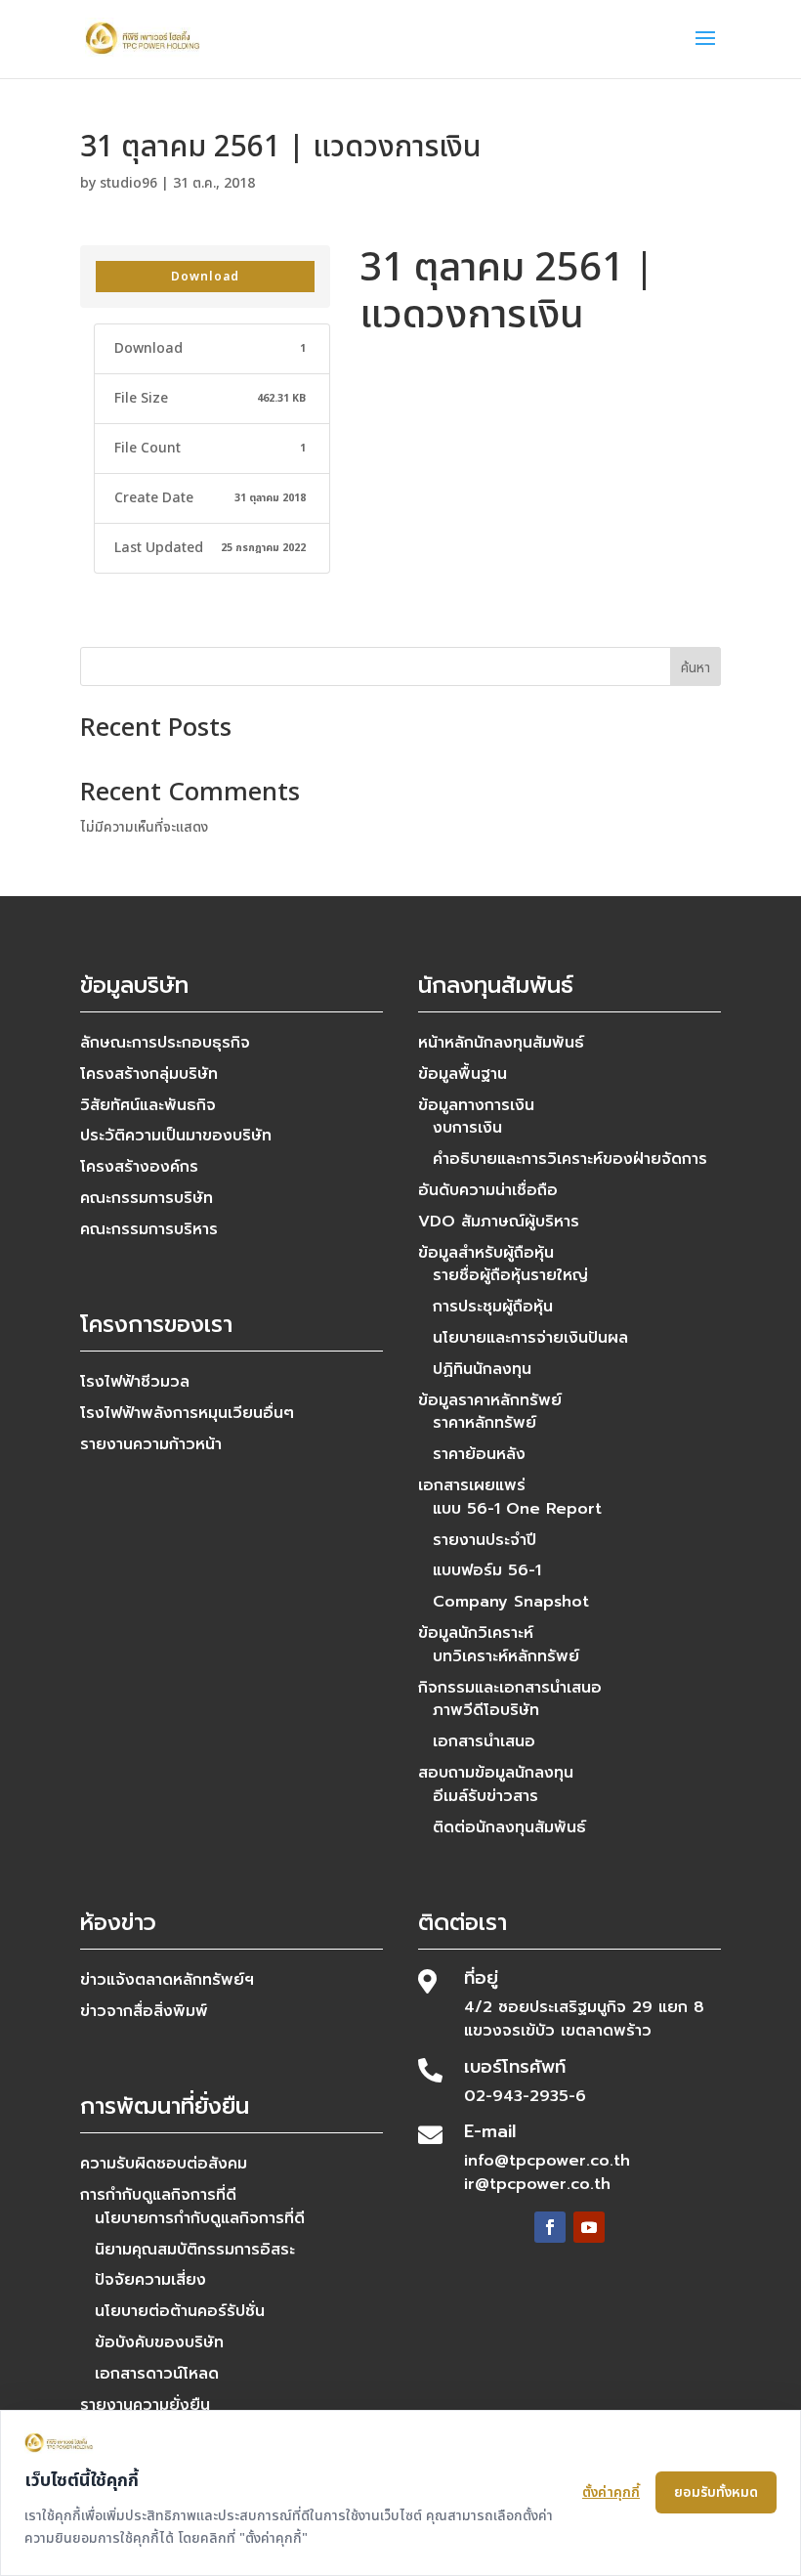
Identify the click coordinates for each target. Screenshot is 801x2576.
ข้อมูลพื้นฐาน (463, 1074)
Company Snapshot (511, 1602)
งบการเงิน (467, 1128)
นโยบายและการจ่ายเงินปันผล (530, 1338)
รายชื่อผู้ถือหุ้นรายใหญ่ (510, 1275)
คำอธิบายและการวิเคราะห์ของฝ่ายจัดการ (570, 1159)
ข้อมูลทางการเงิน (476, 1105)
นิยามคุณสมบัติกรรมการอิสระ (195, 2250)
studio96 (128, 183)
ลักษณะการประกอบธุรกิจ (165, 1043)
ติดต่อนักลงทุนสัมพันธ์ (509, 1827)
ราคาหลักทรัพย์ (485, 1423)
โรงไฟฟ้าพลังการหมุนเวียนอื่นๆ (187, 1413)
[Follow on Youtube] (589, 2227)
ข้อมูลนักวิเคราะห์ (476, 1633)
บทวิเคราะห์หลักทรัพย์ (506, 1656)
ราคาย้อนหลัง (479, 1454)
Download (205, 277)
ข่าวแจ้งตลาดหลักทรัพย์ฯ (167, 1980)
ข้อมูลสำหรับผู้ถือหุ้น (486, 1253)
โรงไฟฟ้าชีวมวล (135, 1382)
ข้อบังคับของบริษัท (159, 2342)
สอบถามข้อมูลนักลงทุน (496, 1773)
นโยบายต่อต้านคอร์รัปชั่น (180, 2311)
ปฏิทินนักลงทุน (482, 1369)
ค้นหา (696, 668)
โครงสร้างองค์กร (139, 1167)
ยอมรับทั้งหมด (716, 2492)
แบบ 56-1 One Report (517, 1509)
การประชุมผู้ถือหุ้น (493, 1307)
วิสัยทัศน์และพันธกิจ (148, 1105)
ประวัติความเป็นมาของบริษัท (176, 1136)
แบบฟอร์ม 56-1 (487, 1570)
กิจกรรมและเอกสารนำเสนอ (510, 1688)
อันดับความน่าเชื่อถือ (488, 1190)
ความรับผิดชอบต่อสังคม (164, 2164)
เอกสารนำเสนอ (484, 1741)
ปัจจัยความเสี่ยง (150, 2280)
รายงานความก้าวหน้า (151, 1444)
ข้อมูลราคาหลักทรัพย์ (490, 1400)
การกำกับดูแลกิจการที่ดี (158, 2195)
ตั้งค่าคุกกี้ (611, 2492)
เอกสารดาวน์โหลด (157, 2374)
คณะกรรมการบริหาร (149, 1229)
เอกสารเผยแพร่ (472, 1485)
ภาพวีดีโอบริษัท (486, 1710)
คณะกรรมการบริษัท (147, 1198)
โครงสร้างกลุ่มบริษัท (149, 1074)
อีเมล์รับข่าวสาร (485, 1796)
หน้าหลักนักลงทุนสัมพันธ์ (501, 1043)
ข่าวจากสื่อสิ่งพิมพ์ (144, 2011)
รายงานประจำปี (485, 1540)
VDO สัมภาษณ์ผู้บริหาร (499, 1222)
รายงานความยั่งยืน (145, 2405)
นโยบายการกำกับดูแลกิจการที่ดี (200, 2218)
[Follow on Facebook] (550, 2227)
